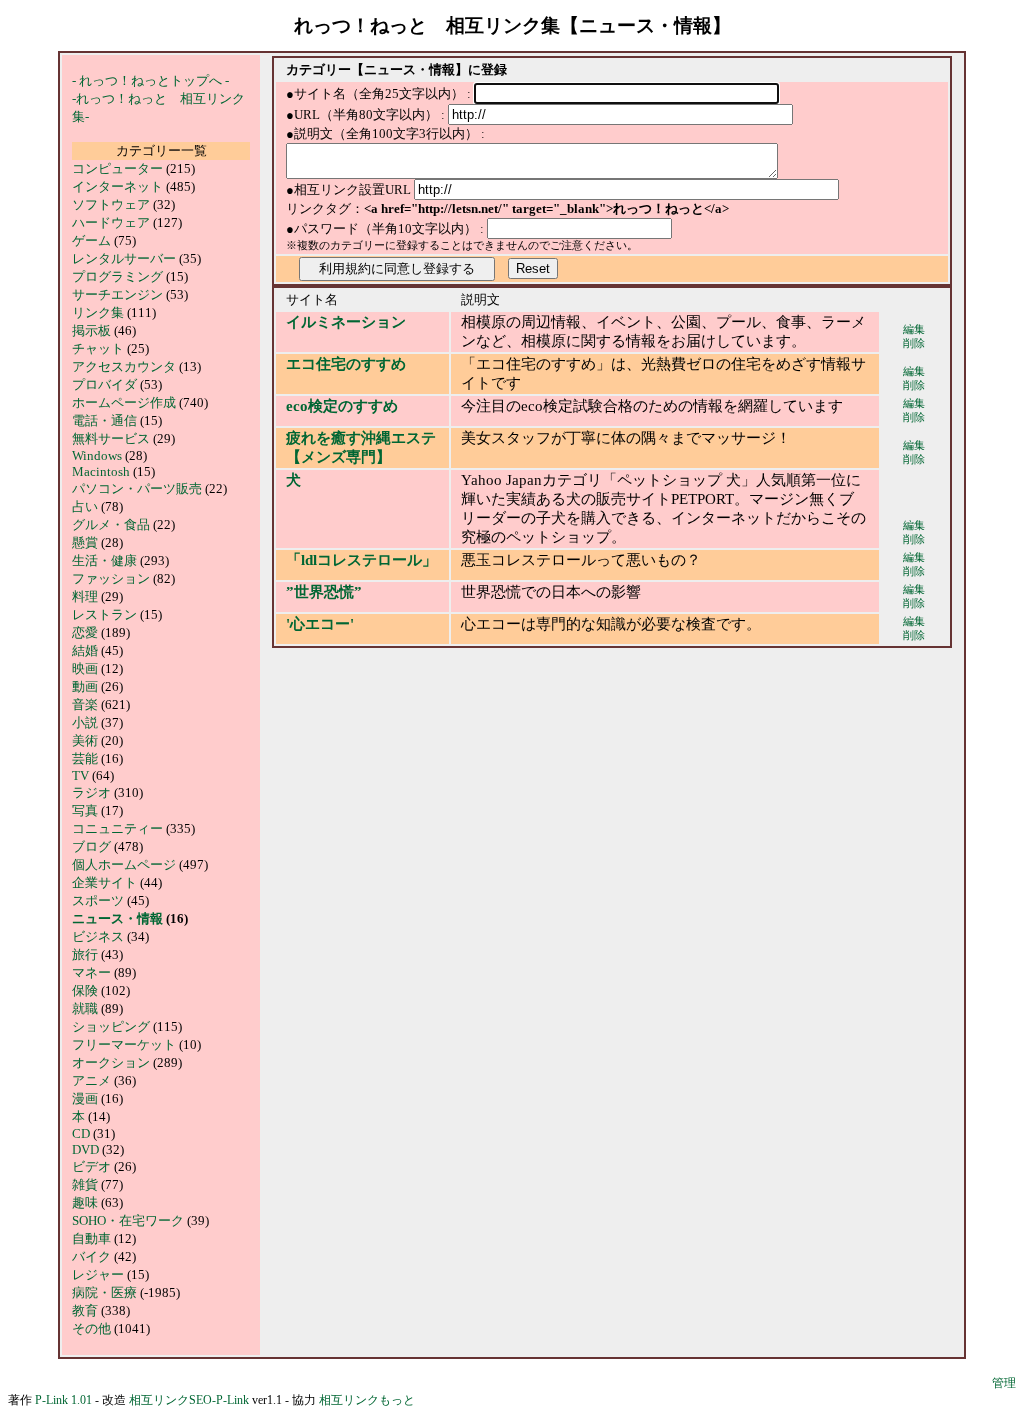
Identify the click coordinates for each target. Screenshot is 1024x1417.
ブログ (91, 846)
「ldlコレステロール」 (361, 560)
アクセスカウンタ (124, 366)
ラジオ (91, 792)
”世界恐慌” (324, 592)
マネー (91, 972)
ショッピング (111, 1026)
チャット (98, 348)
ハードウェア (111, 222)
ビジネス (98, 936)
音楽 (85, 704)
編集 (914, 329)
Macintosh (101, 471)
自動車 (91, 1238)
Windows (97, 455)
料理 (85, 596)
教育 (85, 1310)
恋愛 (85, 632)
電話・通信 (106, 420)
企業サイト (104, 882)
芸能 (85, 758)
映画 (85, 668)
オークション (111, 1062)
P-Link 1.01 (63, 1400)
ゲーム (91, 240)
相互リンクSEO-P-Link (189, 1400)
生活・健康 (104, 560)
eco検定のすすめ (342, 406)
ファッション (111, 578)
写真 (85, 810)
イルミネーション (346, 322)
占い (85, 506)
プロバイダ (104, 384)
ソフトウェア (111, 204)
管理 (1004, 1383)
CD (81, 1133)
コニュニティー (117, 828)
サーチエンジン (117, 294)
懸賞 (85, 542)
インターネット (119, 186)
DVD (85, 1149)
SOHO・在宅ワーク (128, 1220)
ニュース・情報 (117, 918)
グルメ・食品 (111, 524)
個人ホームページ (124, 864)
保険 (85, 990)
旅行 (85, 954)
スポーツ (98, 900)
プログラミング (117, 276)
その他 (91, 1328)
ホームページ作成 (124, 402)
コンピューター (117, 168)
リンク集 (98, 312)
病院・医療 (104, 1292)
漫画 (85, 1098)
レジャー (98, 1274)
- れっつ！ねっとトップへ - (150, 80)
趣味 (85, 1202)
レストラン (104, 614)
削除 (914, 343)
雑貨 (85, 1184)
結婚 (85, 650)
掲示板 (91, 330)
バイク (91, 1256)
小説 (85, 722)
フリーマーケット (124, 1044)
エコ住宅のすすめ (346, 364)
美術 (85, 740)
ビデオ (91, 1166)
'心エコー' (320, 624)
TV (80, 775)
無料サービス (111, 438)
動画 (85, 686)
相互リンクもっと (367, 1400)
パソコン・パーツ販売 (137, 488)
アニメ (91, 1080)
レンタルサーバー (124, 258)
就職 (85, 1008)
